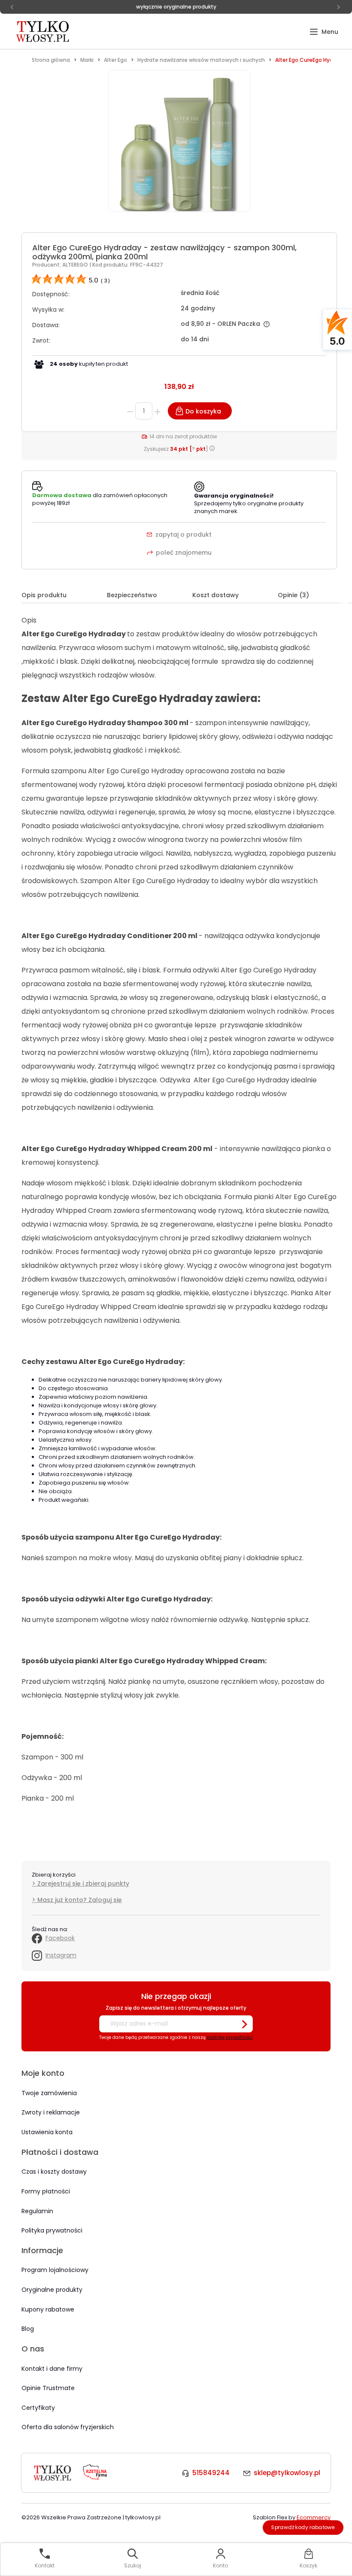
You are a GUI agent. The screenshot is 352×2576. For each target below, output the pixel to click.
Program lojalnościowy (55, 2270)
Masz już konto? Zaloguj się (80, 1900)
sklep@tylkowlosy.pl (287, 2473)
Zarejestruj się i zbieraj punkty (83, 1883)
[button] (324, 32)
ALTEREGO (76, 265)
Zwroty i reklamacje (51, 2112)
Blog (28, 2329)
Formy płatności (46, 2191)
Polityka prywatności (52, 2230)
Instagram (61, 1955)
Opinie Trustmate (48, 2388)
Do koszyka (203, 411)
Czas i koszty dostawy (54, 2172)
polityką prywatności (230, 2037)
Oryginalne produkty (52, 2290)
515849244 (211, 2473)
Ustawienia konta (47, 2132)
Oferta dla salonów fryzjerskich (68, 2427)
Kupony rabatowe (48, 2309)
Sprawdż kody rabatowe (303, 2527)
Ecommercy (314, 2517)
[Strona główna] (43, 31)
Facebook (60, 1938)
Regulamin (37, 2211)
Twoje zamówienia (49, 2093)
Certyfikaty (38, 2408)
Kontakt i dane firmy (52, 2369)
